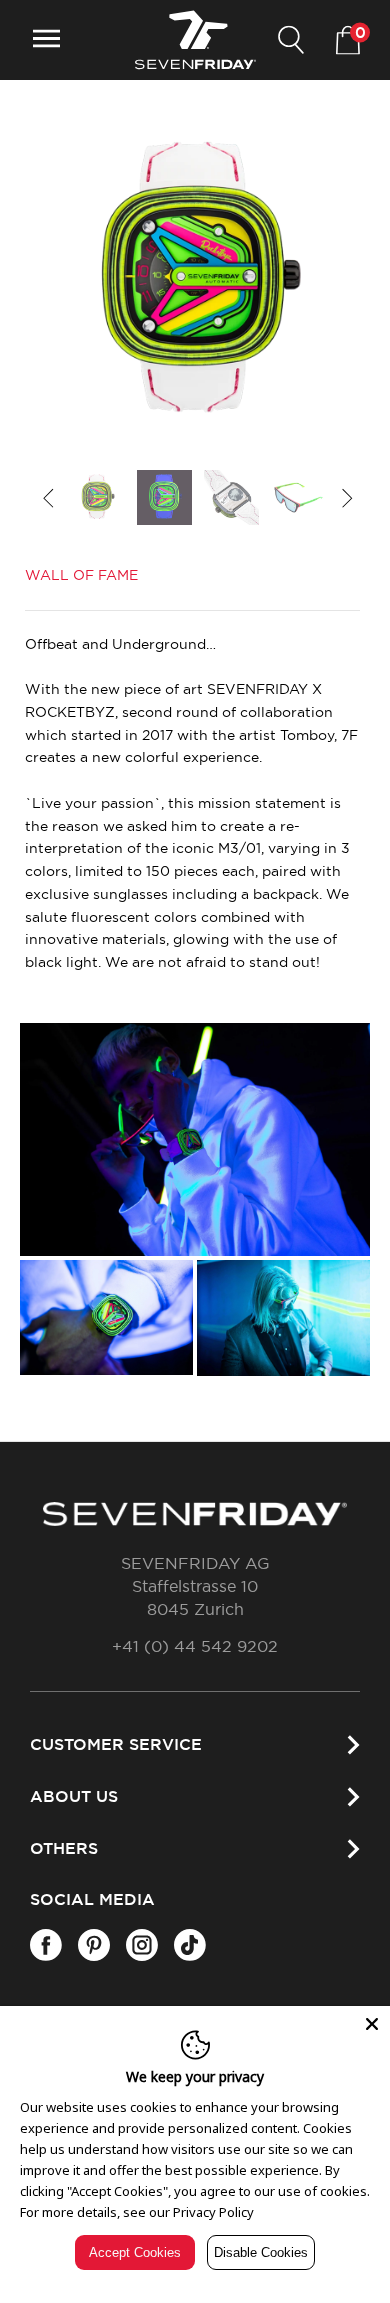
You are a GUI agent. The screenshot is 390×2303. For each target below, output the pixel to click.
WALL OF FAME (81, 576)
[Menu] (46, 40)
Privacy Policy (213, 2212)
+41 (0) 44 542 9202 (195, 1647)
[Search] (291, 40)
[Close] (372, 2024)
